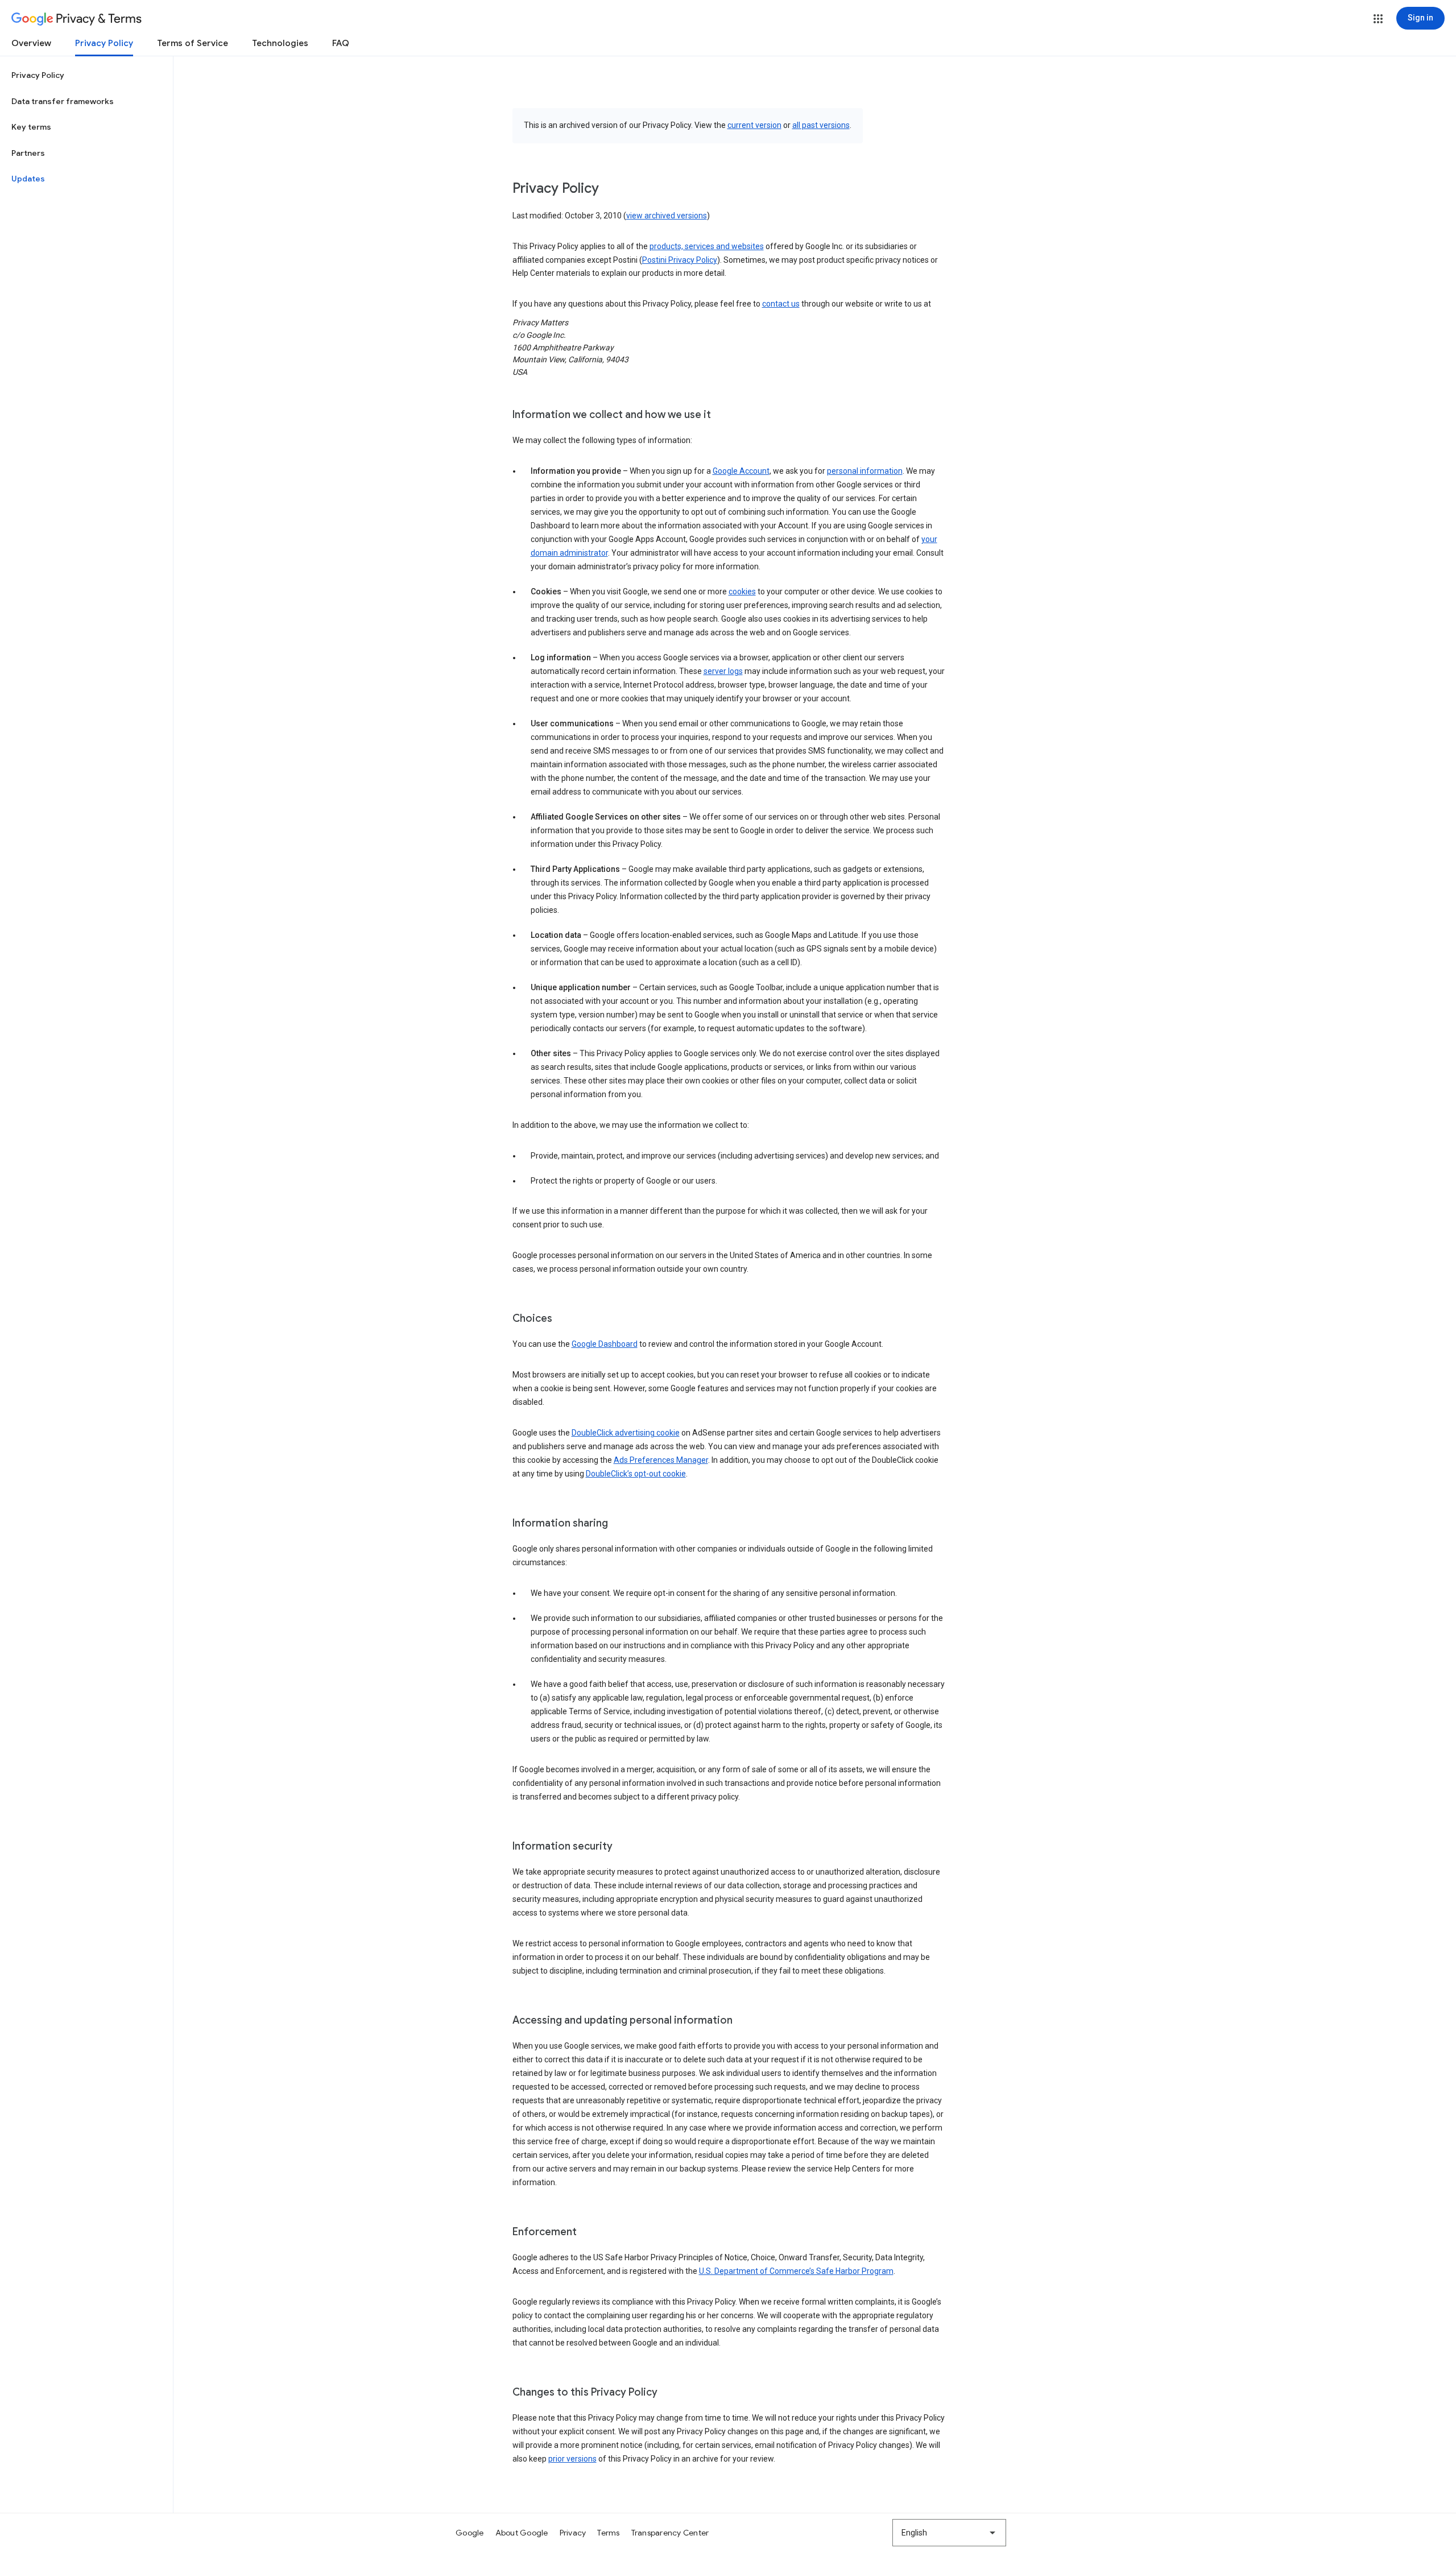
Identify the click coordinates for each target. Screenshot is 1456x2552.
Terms (608, 2533)
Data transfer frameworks (63, 101)
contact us (781, 304)
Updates (28, 179)
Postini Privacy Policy (680, 260)
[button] (1378, 19)
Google (470, 2533)
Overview (31, 43)
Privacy (573, 2533)
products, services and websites (707, 246)
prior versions (572, 2459)
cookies (742, 592)
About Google (522, 2533)
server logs (723, 671)
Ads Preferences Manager (661, 1460)
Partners (28, 153)
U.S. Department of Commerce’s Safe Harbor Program (796, 2271)
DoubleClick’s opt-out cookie (636, 1474)
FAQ (341, 43)
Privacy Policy (104, 43)
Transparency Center (670, 2533)
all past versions (821, 125)
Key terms (31, 127)
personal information (865, 471)
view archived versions (667, 216)
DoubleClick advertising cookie (626, 1433)
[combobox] (949, 2533)
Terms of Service (193, 43)
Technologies (280, 43)
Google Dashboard (605, 1344)
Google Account (741, 471)
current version (754, 125)
